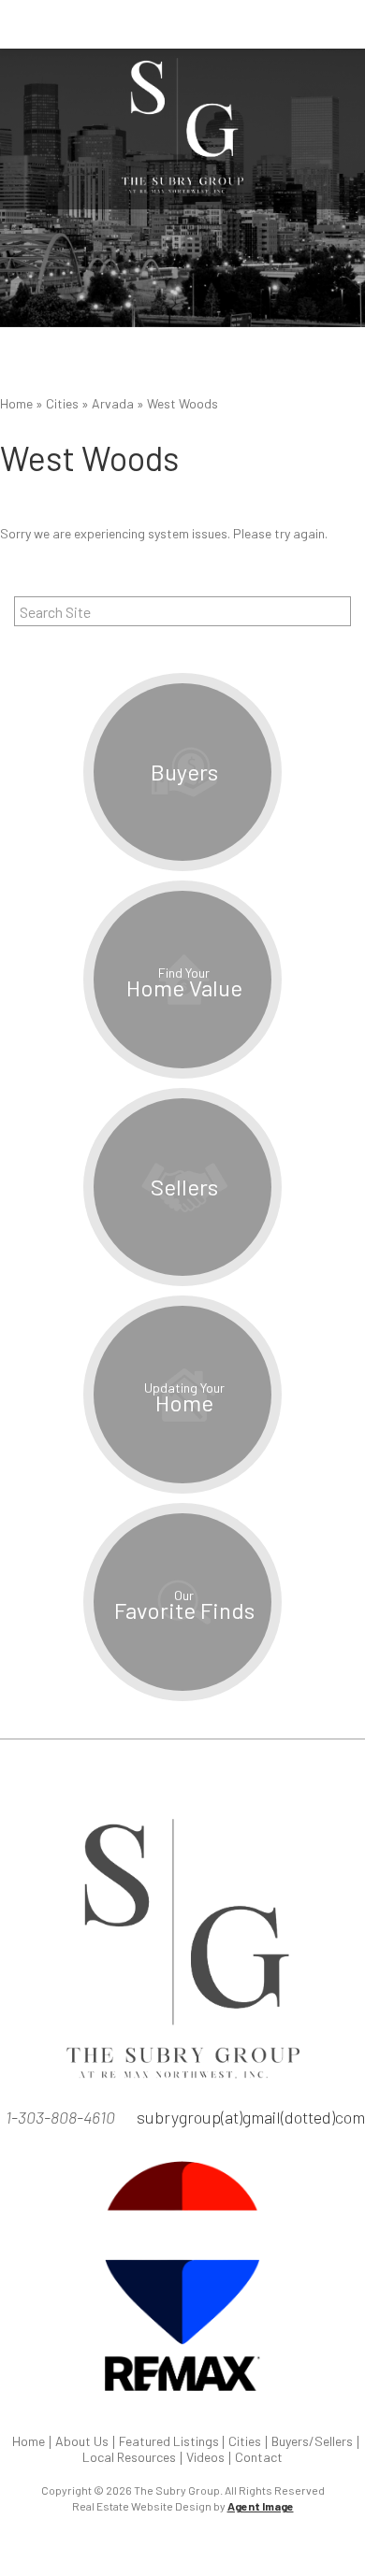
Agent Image (261, 2506)
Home (29, 2441)
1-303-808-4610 (60, 2117)
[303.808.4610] (183, 24)
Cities (245, 2441)
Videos (205, 2457)
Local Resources (129, 2457)
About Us (82, 2441)
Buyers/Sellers (312, 2441)
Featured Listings (169, 2441)
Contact (259, 2457)
